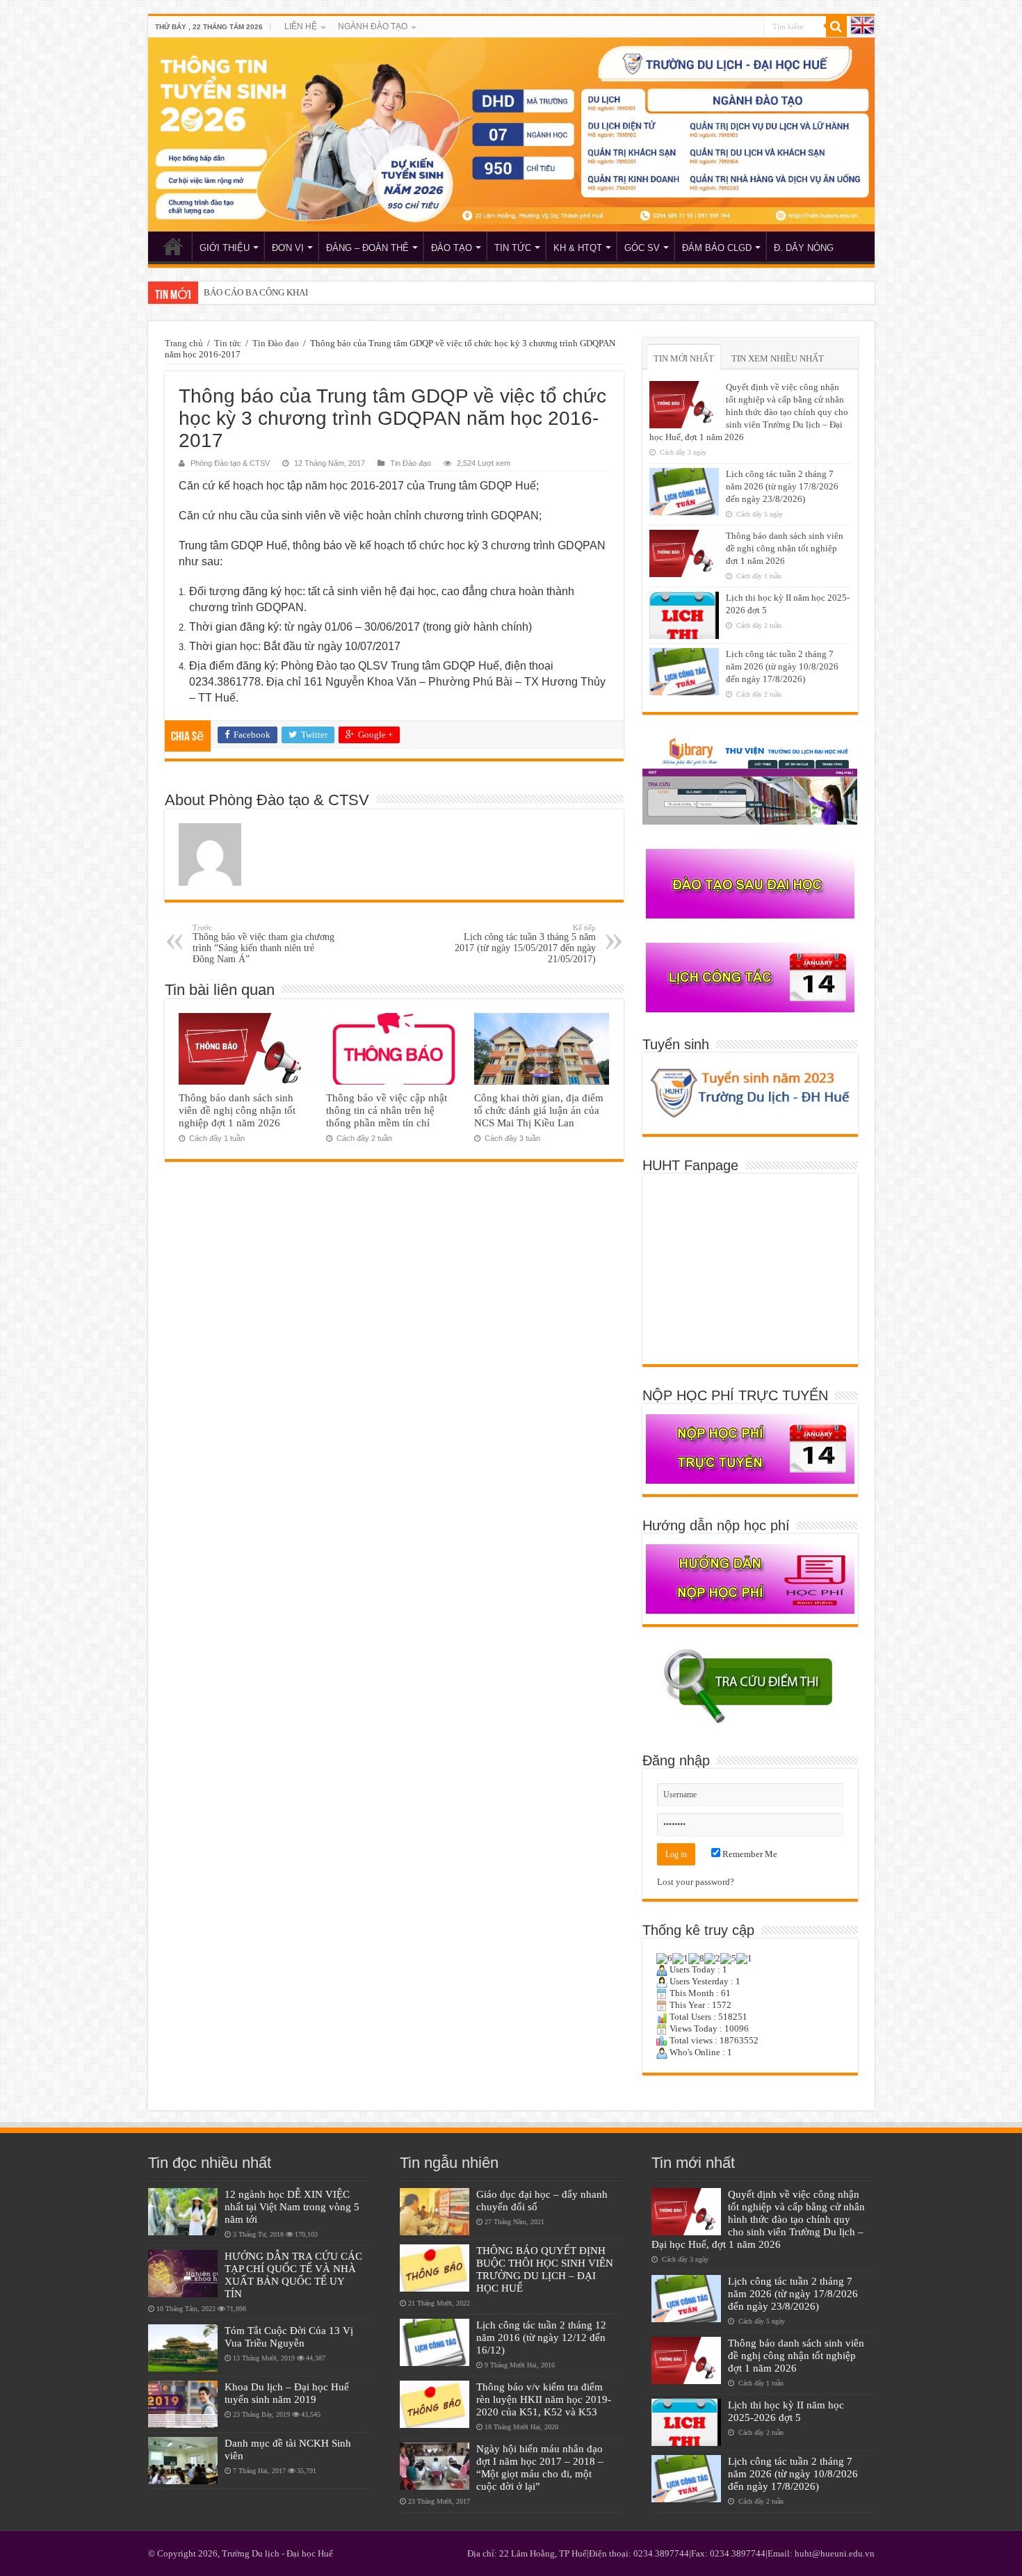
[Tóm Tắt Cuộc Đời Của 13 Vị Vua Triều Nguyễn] (183, 2348)
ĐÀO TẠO (452, 248)
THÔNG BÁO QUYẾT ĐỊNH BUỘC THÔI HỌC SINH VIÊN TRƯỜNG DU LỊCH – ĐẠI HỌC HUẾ (545, 2269)
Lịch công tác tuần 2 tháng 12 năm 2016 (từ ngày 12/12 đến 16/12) (541, 2337)
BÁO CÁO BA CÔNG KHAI (256, 292)
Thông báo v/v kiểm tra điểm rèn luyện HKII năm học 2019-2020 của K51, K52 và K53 (544, 2399)
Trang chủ (184, 343)
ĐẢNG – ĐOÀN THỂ (367, 248)
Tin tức (228, 343)
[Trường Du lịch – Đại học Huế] (511, 135)
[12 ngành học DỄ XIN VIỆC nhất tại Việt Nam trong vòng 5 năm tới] (183, 2212)
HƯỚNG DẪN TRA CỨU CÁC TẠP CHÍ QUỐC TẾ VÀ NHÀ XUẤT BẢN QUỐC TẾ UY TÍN (293, 2275)
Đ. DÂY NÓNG (804, 248)
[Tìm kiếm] (836, 26)
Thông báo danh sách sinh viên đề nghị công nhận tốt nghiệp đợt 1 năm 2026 (237, 1110)
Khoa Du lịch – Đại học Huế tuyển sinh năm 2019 (287, 2393)
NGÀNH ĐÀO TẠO (373, 26)
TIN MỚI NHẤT (684, 358)
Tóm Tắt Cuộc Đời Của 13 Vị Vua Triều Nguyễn (289, 2336)
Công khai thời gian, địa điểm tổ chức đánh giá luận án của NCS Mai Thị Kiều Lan (539, 1110)
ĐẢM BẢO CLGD (717, 248)
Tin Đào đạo (276, 343)
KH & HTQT (578, 248)
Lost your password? (696, 1882)
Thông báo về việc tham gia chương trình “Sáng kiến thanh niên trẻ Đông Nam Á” (263, 944)
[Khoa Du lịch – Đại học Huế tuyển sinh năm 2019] (183, 2404)
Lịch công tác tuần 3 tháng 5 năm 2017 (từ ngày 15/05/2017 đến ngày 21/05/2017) (525, 944)
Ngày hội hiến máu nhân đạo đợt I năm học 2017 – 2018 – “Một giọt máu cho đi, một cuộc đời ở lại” (540, 2467)
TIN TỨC (513, 248)
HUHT (173, 246)
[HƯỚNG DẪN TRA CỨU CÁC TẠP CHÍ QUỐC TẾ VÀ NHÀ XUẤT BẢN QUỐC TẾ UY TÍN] (183, 2274)
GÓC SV (642, 248)
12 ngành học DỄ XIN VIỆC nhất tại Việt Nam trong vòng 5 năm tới (292, 2206)
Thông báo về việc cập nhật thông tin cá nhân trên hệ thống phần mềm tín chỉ (387, 1110)
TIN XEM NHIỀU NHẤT (778, 358)
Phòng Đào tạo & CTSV (230, 463)
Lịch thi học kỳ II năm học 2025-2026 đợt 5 (786, 2411)
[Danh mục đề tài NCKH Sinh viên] (183, 2461)
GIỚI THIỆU (225, 248)
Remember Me (749, 1854)
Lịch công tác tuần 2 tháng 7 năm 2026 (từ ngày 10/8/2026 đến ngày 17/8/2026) (782, 666)
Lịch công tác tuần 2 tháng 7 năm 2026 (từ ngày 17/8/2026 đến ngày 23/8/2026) (782, 486)
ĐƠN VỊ (288, 248)
